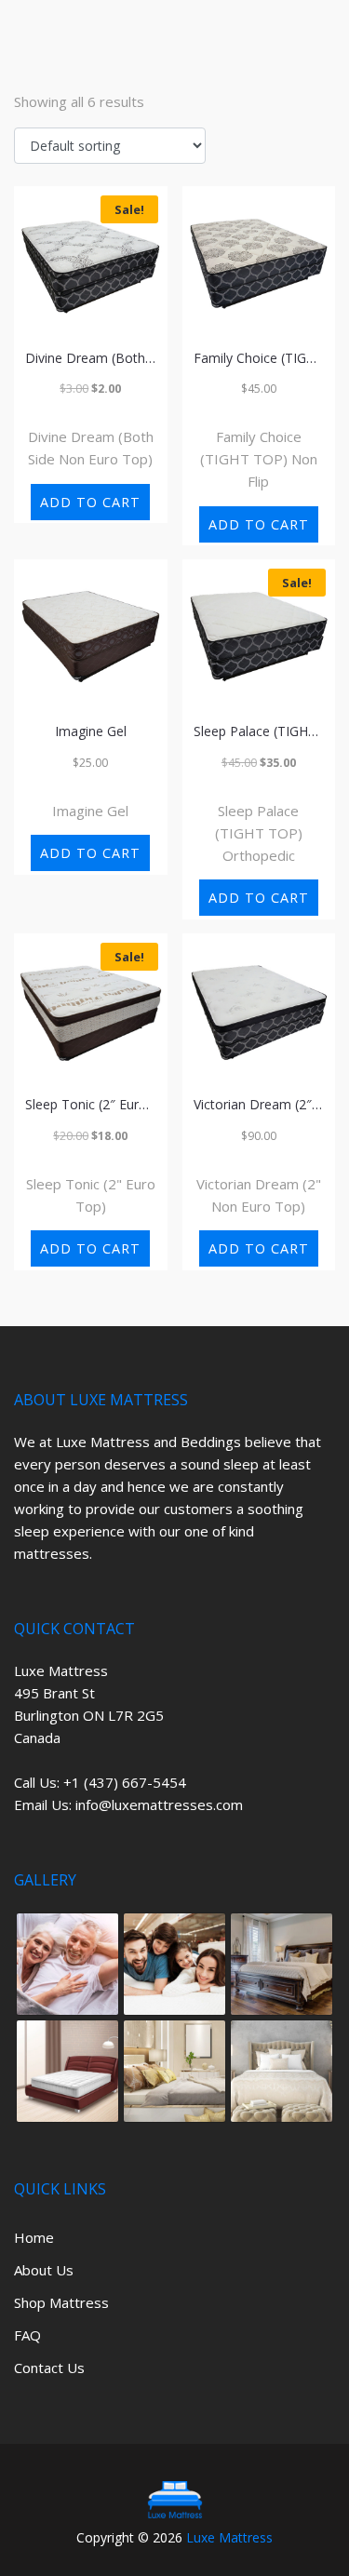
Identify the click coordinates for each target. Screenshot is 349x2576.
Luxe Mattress (229, 2537)
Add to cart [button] (90, 502)
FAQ (27, 2335)
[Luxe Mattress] (175, 2500)
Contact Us (49, 2368)
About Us (44, 2270)
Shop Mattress (61, 2302)
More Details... (90, 414)
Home (34, 2237)
